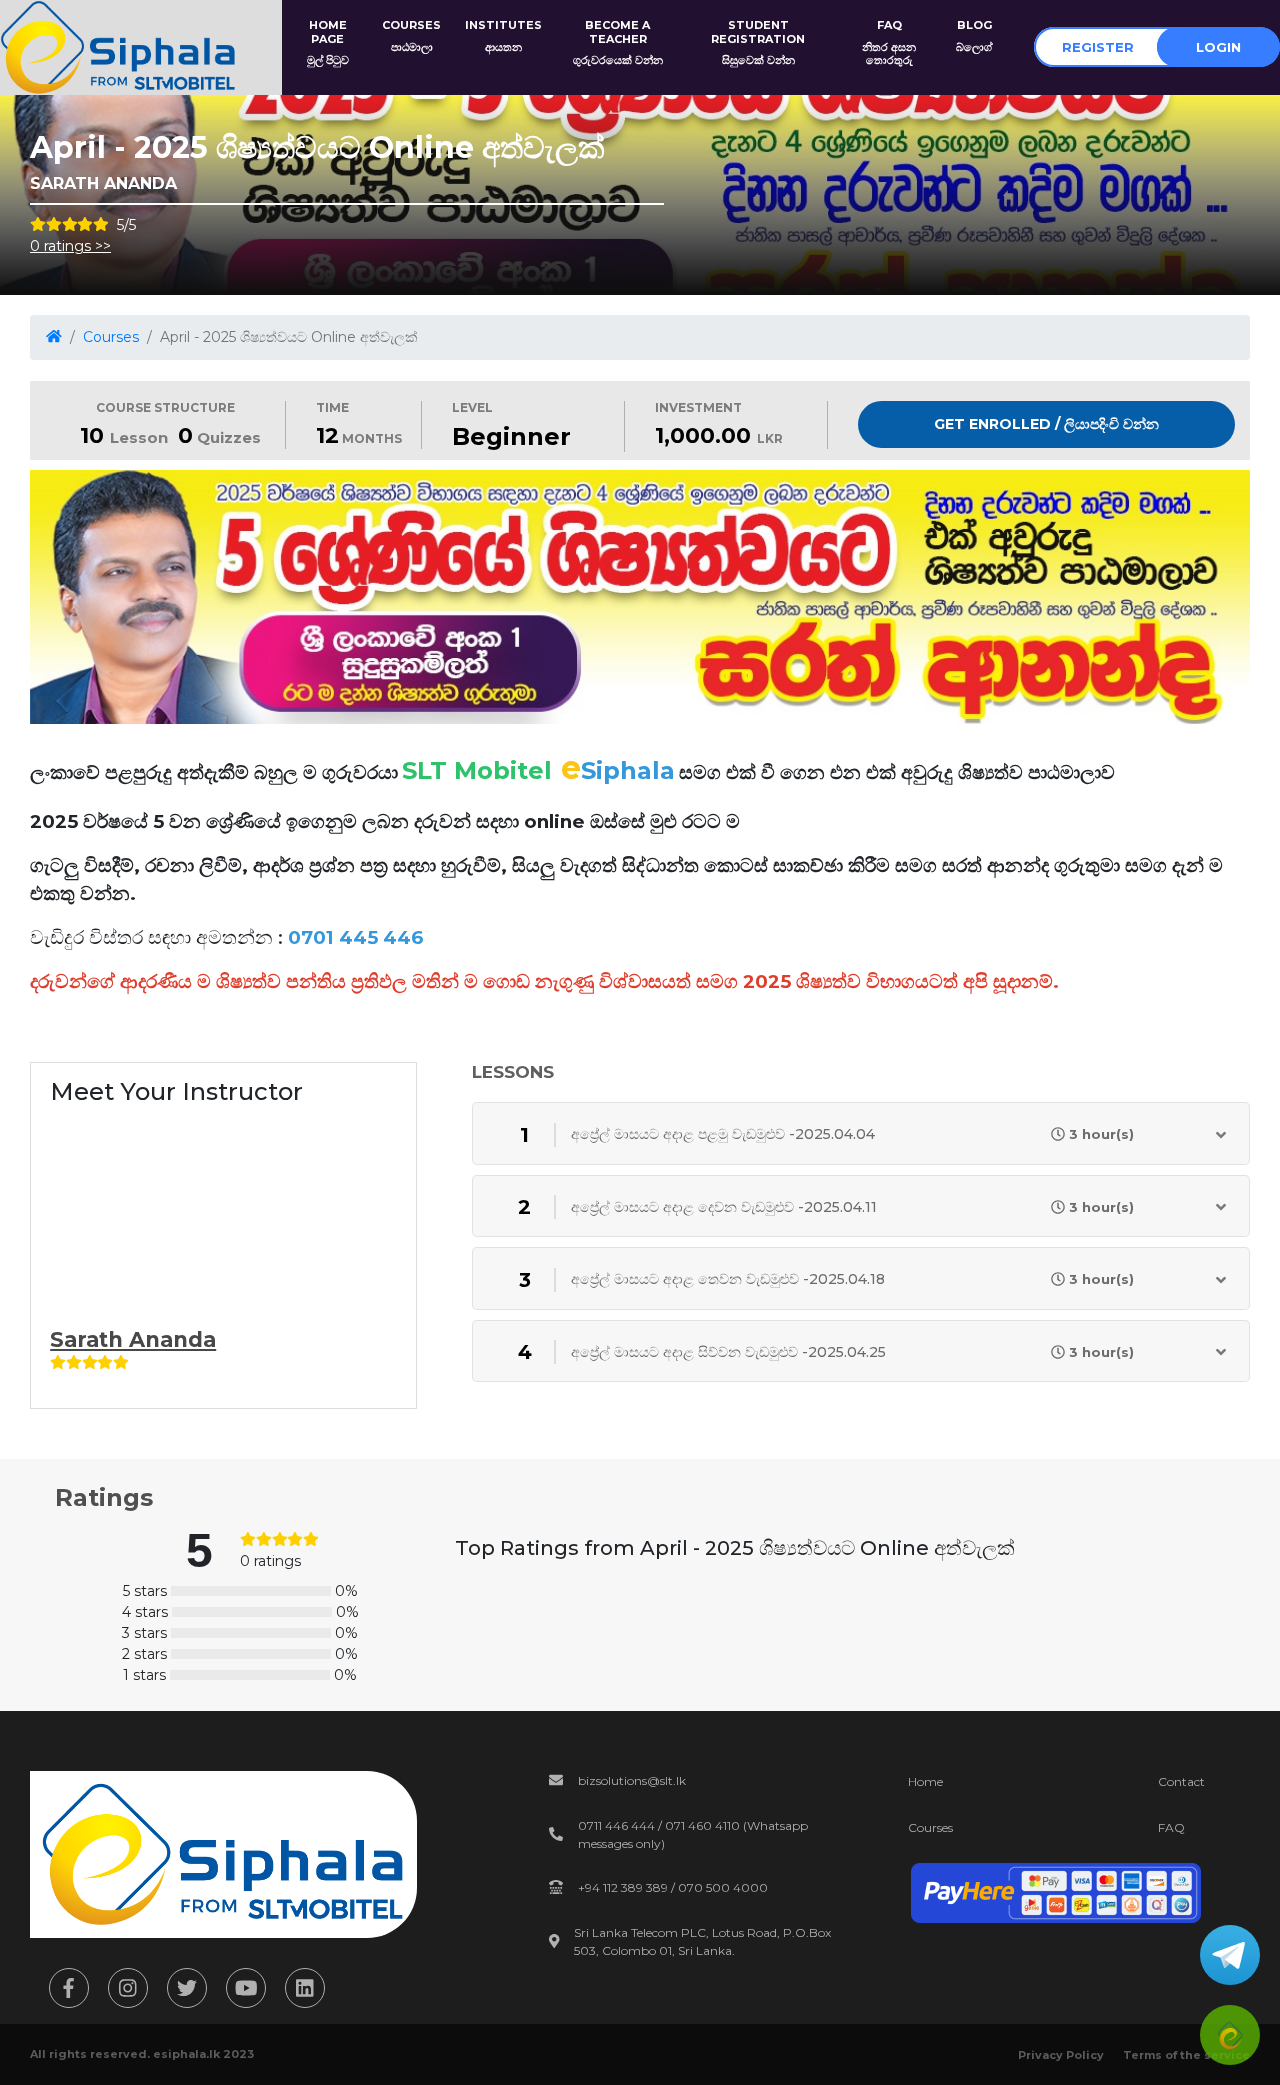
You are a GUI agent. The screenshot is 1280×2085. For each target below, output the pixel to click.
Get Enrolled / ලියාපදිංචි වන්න (1046, 424)
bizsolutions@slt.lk (632, 1780)
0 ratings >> (70, 246)
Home (925, 1781)
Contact (1181, 1781)
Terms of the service (1186, 2055)
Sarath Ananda (133, 1339)
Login (1218, 47)
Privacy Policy (1061, 2055)
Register (1098, 47)
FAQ (1171, 1827)
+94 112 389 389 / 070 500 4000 (673, 1887)
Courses (111, 337)
